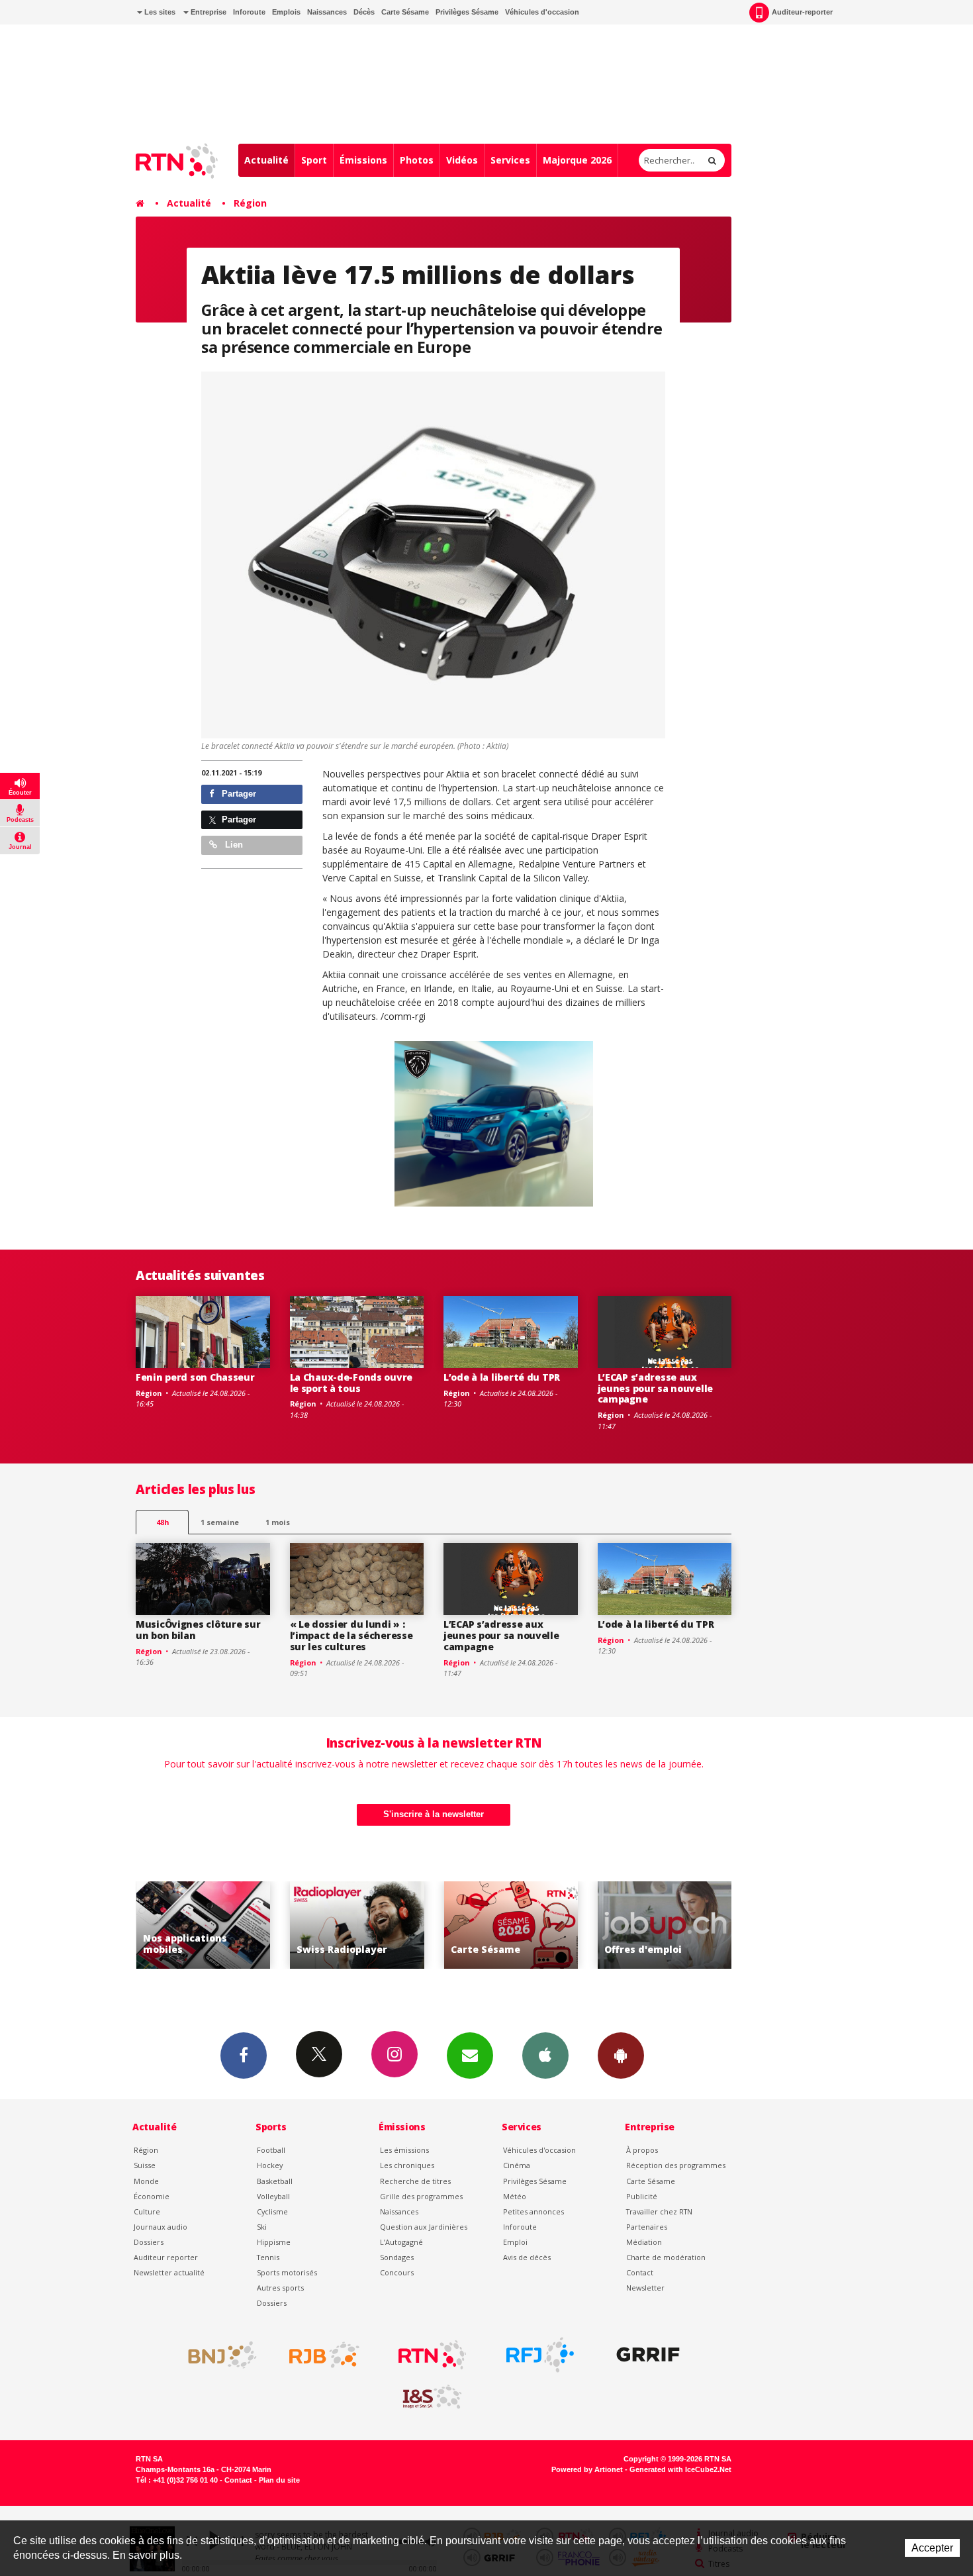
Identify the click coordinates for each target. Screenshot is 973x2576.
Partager (238, 794)
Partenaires (647, 2227)
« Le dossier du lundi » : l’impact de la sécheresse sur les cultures (351, 1635)
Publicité (642, 2196)
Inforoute (249, 12)
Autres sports (280, 2288)
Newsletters (470, 2056)
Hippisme (274, 2242)
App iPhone (545, 2056)
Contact (640, 2272)
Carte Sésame (405, 12)
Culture (147, 2211)
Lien (233, 845)
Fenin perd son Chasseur (195, 1377)
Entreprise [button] (208, 12)
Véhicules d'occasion (542, 12)
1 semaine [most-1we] (220, 1522)
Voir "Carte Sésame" (487, 1925)
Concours (397, 2272)
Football (271, 2150)
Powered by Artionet (587, 2469)
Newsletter (645, 2288)
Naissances (327, 12)
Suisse (145, 2165)
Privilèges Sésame (467, 12)
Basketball (275, 2181)
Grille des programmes (421, 2196)
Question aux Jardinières (424, 2227)
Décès (364, 12)
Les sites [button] (159, 12)
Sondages (397, 2257)
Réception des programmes (676, 2165)
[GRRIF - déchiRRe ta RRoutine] (648, 2355)
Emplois (286, 12)
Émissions (363, 160)
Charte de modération (666, 2257)
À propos (642, 2150)
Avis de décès (527, 2257)
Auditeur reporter (166, 2257)
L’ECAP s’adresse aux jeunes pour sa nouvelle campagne (656, 1388)
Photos (417, 160)
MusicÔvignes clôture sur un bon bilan (198, 1630)
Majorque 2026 (577, 160)
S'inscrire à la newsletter (434, 1814)
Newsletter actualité (169, 2272)
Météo (515, 2196)
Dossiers (149, 2242)
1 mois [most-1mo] (278, 1522)
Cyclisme (272, 2211)
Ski (262, 2227)
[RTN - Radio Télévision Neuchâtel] (432, 2355)
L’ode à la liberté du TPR (502, 1377)
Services (510, 160)
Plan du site (279, 2480)
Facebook (244, 2056)
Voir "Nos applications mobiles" (180, 1925)
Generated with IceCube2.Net (680, 2469)
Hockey (270, 2165)
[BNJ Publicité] (216, 2355)
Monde (146, 2181)
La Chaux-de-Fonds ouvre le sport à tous (351, 1383)
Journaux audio (161, 2227)
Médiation (644, 2242)
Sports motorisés (287, 2272)
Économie (152, 2196)
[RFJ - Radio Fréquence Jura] (540, 2355)
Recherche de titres (415, 2181)
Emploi (515, 2242)
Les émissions (404, 2150)
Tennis (268, 2257)
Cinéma (517, 2165)
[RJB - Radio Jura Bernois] (324, 2355)
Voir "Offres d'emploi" (641, 1925)
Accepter (932, 2548)
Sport (314, 160)
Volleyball (273, 2196)
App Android (621, 2056)
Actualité (266, 160)
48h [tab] (162, 1522)
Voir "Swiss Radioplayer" (333, 1925)
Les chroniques (407, 2165)
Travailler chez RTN (659, 2211)
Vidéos (462, 160)
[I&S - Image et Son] (432, 2397)
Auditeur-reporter (802, 12)
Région (250, 203)
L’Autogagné (401, 2242)
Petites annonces (533, 2211)
